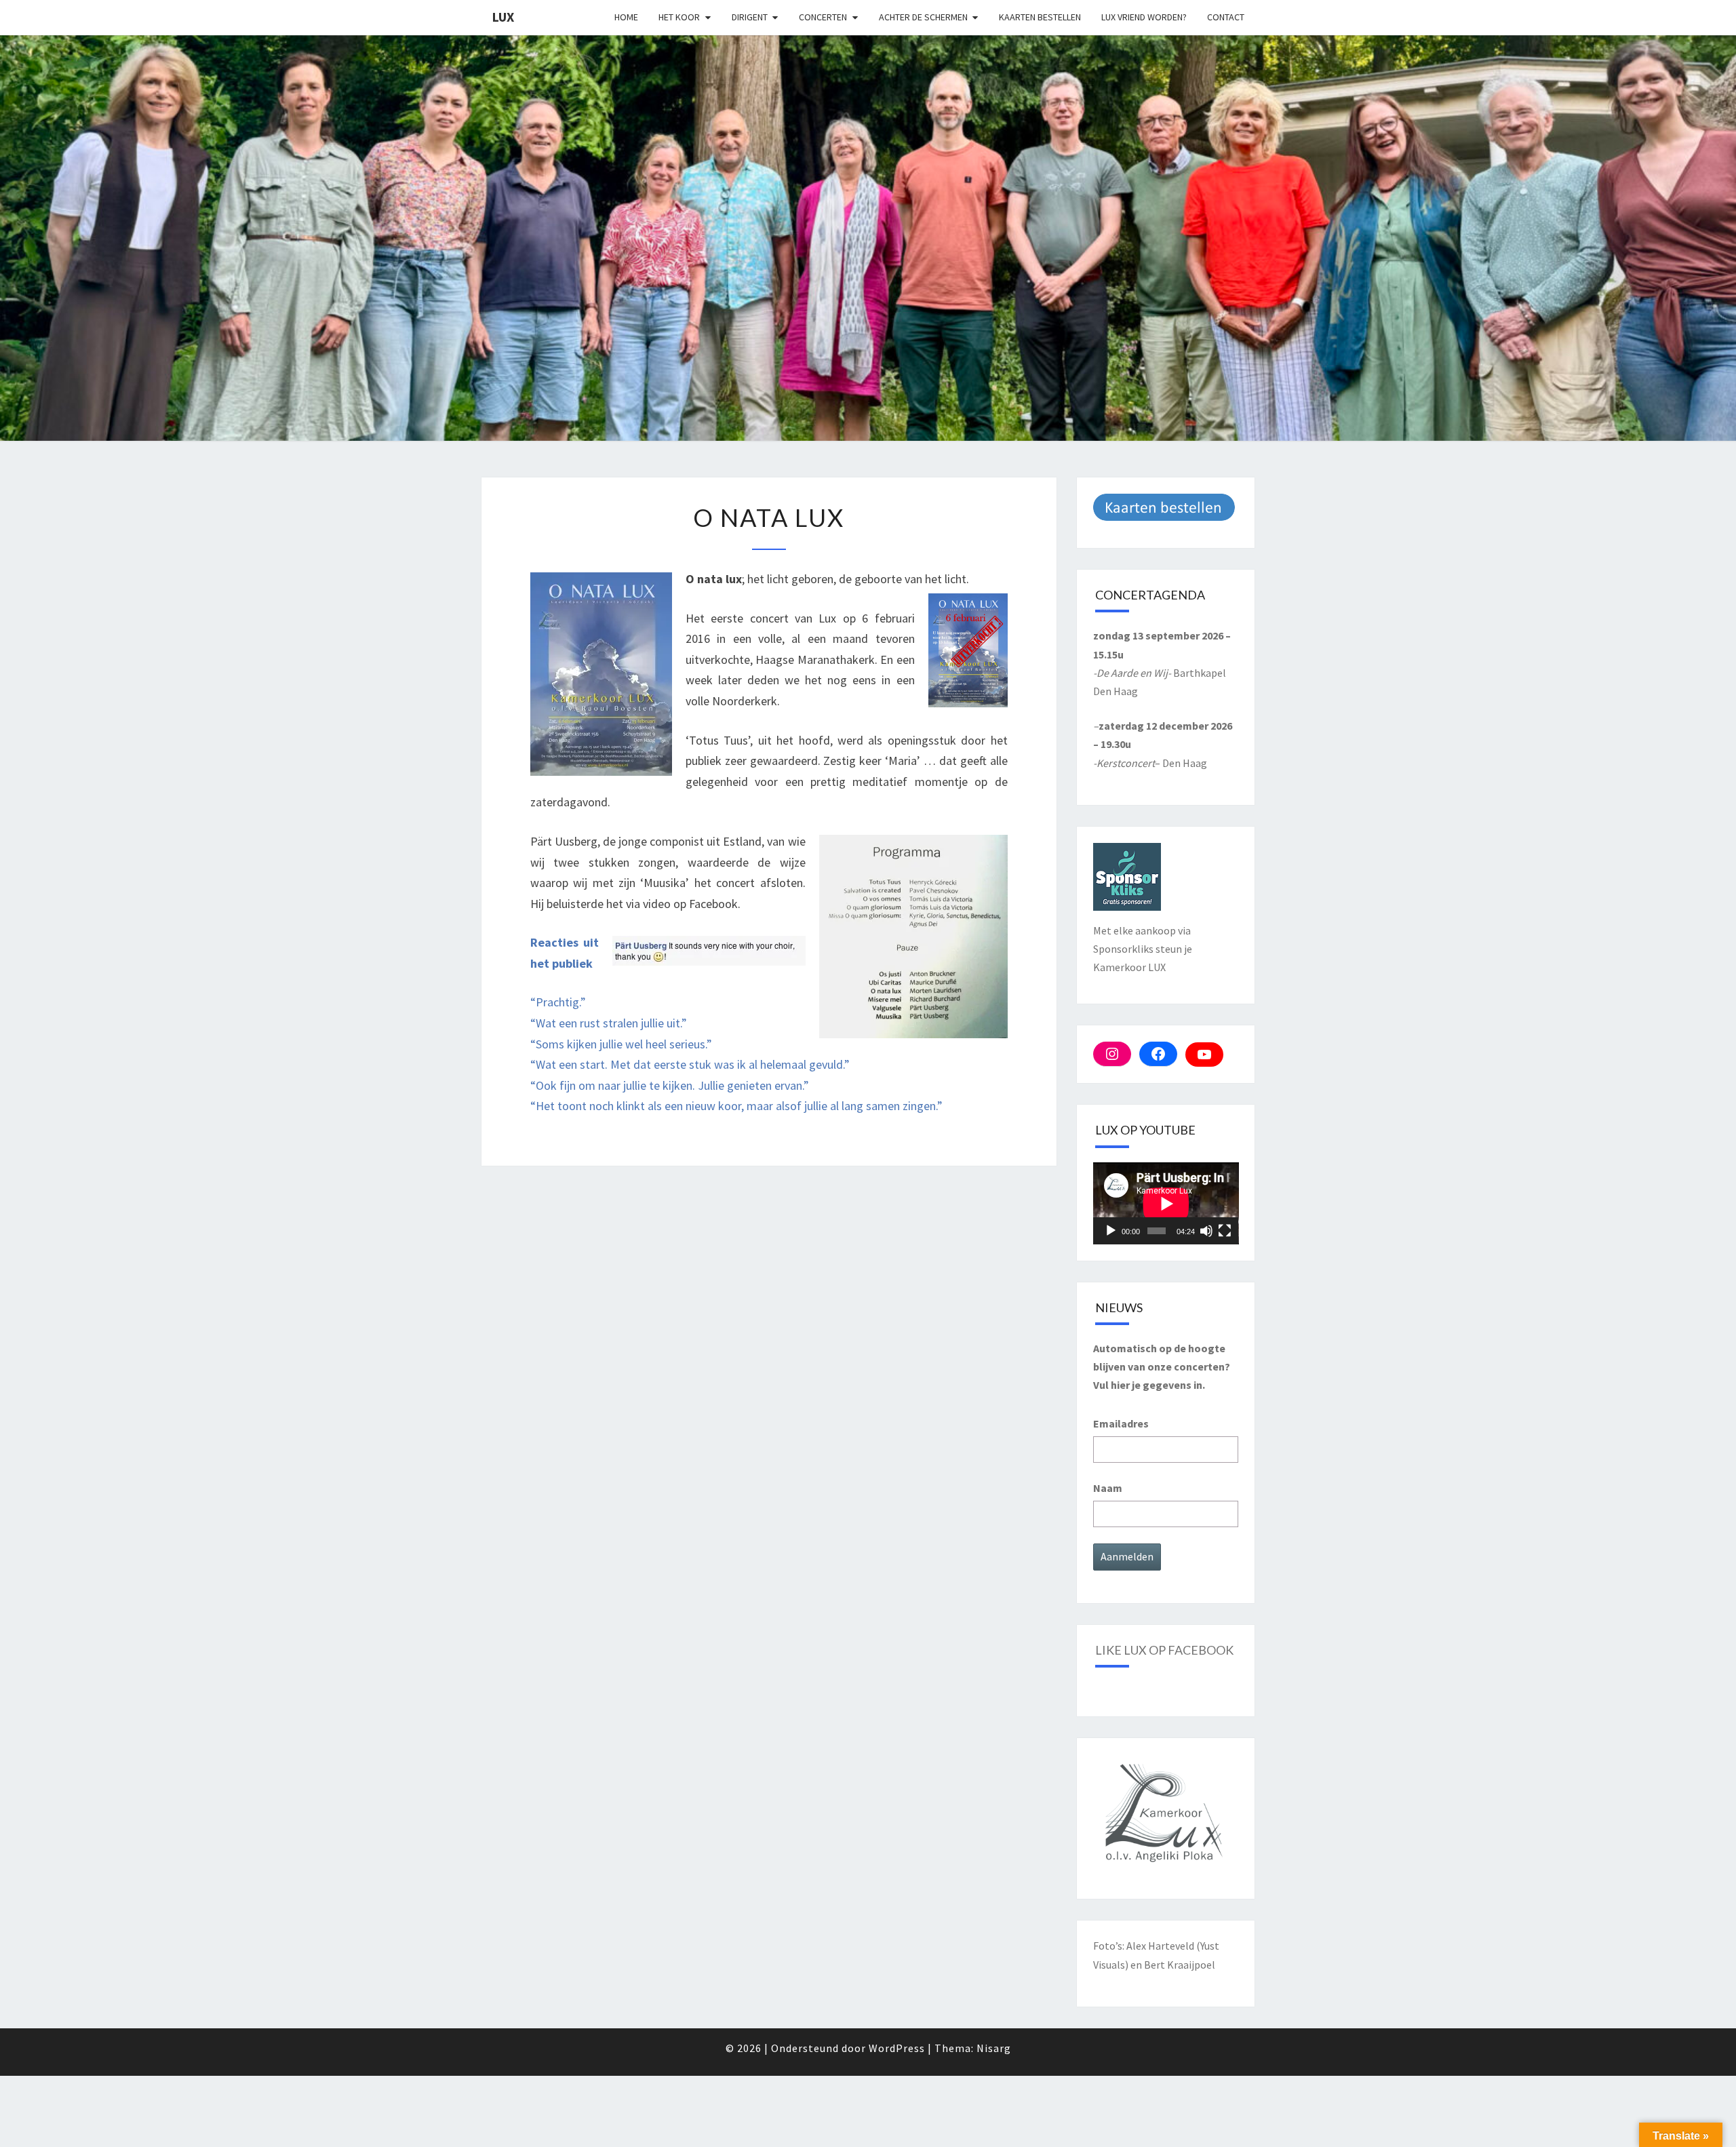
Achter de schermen (923, 17)
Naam (1108, 1488)
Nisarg (994, 2048)
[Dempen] (1206, 1231)
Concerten (823, 17)
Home (626, 17)
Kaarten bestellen (1040, 17)
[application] (1166, 1203)
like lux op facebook (1164, 1650)
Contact (1226, 17)
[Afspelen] (1111, 1231)
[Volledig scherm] (1225, 1231)
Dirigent (750, 17)
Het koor (679, 17)
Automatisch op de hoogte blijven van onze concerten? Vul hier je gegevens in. (1162, 1366)
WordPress (897, 2048)
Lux (503, 17)
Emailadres (1121, 1423)
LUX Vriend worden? (1144, 17)
